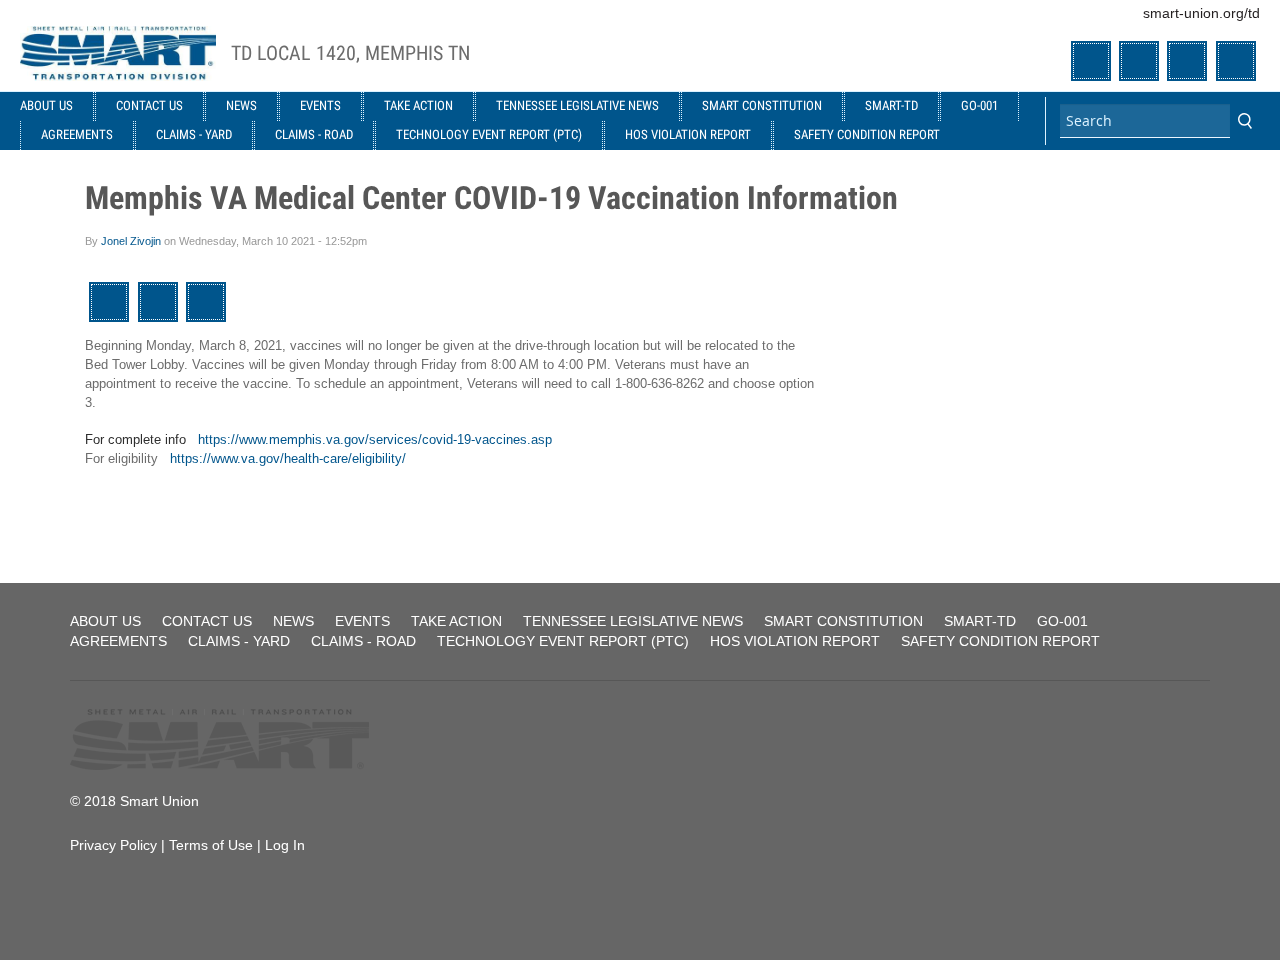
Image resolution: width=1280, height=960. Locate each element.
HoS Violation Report (688, 134)
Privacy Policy (113, 845)
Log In (285, 845)
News (241, 105)
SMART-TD (891, 105)
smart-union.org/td (1201, 13)
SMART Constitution (762, 105)
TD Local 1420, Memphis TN (350, 53)
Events (320, 105)
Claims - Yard (194, 134)
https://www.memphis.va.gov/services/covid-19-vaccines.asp (375, 439)
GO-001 (979, 105)
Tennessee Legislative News (577, 105)
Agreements (77, 134)
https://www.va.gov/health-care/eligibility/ (288, 458)
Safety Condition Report (867, 134)
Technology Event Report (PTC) (489, 134)
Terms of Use (211, 845)
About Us (46, 105)
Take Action (418, 105)
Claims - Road (314, 134)
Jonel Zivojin (131, 241)
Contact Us (149, 105)
